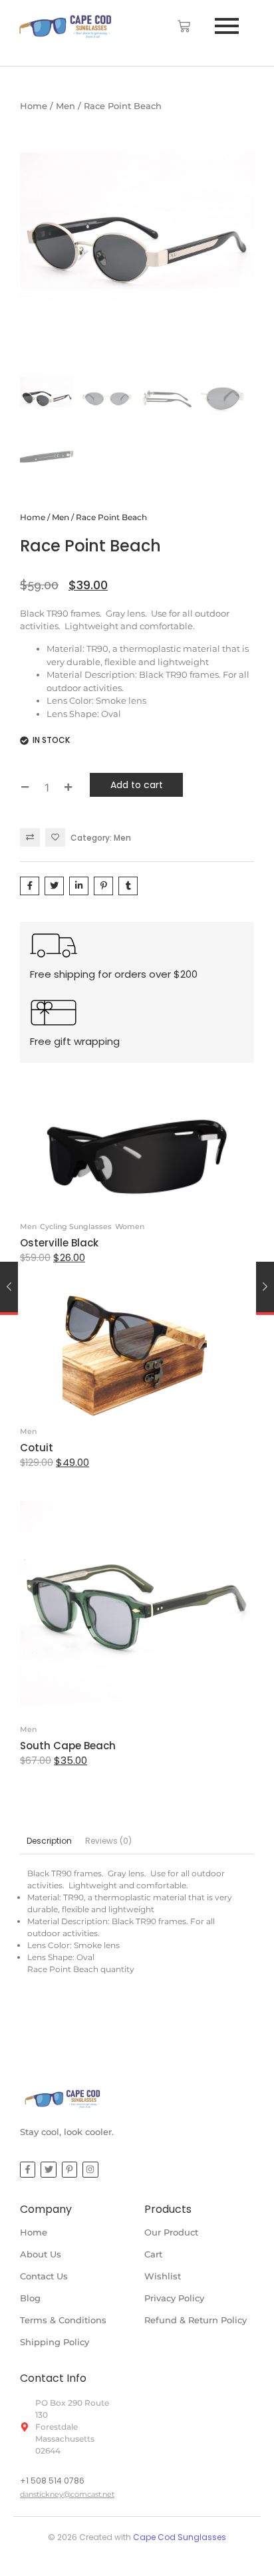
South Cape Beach (68, 1746)
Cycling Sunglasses (76, 1226)
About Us (41, 2254)
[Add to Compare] (30, 837)
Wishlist (163, 2276)
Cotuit (37, 1448)
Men (66, 106)
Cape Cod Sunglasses (180, 2537)
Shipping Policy (55, 2342)
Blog (30, 2298)
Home (34, 106)
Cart (153, 2254)
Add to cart (137, 785)
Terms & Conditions (63, 2320)
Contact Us (44, 2276)
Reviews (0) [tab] (108, 1841)
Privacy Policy (174, 2298)
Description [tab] (49, 1841)
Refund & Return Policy (196, 2320)
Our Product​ (171, 2232)
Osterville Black (59, 1243)
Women (130, 1226)
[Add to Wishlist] (55, 837)
